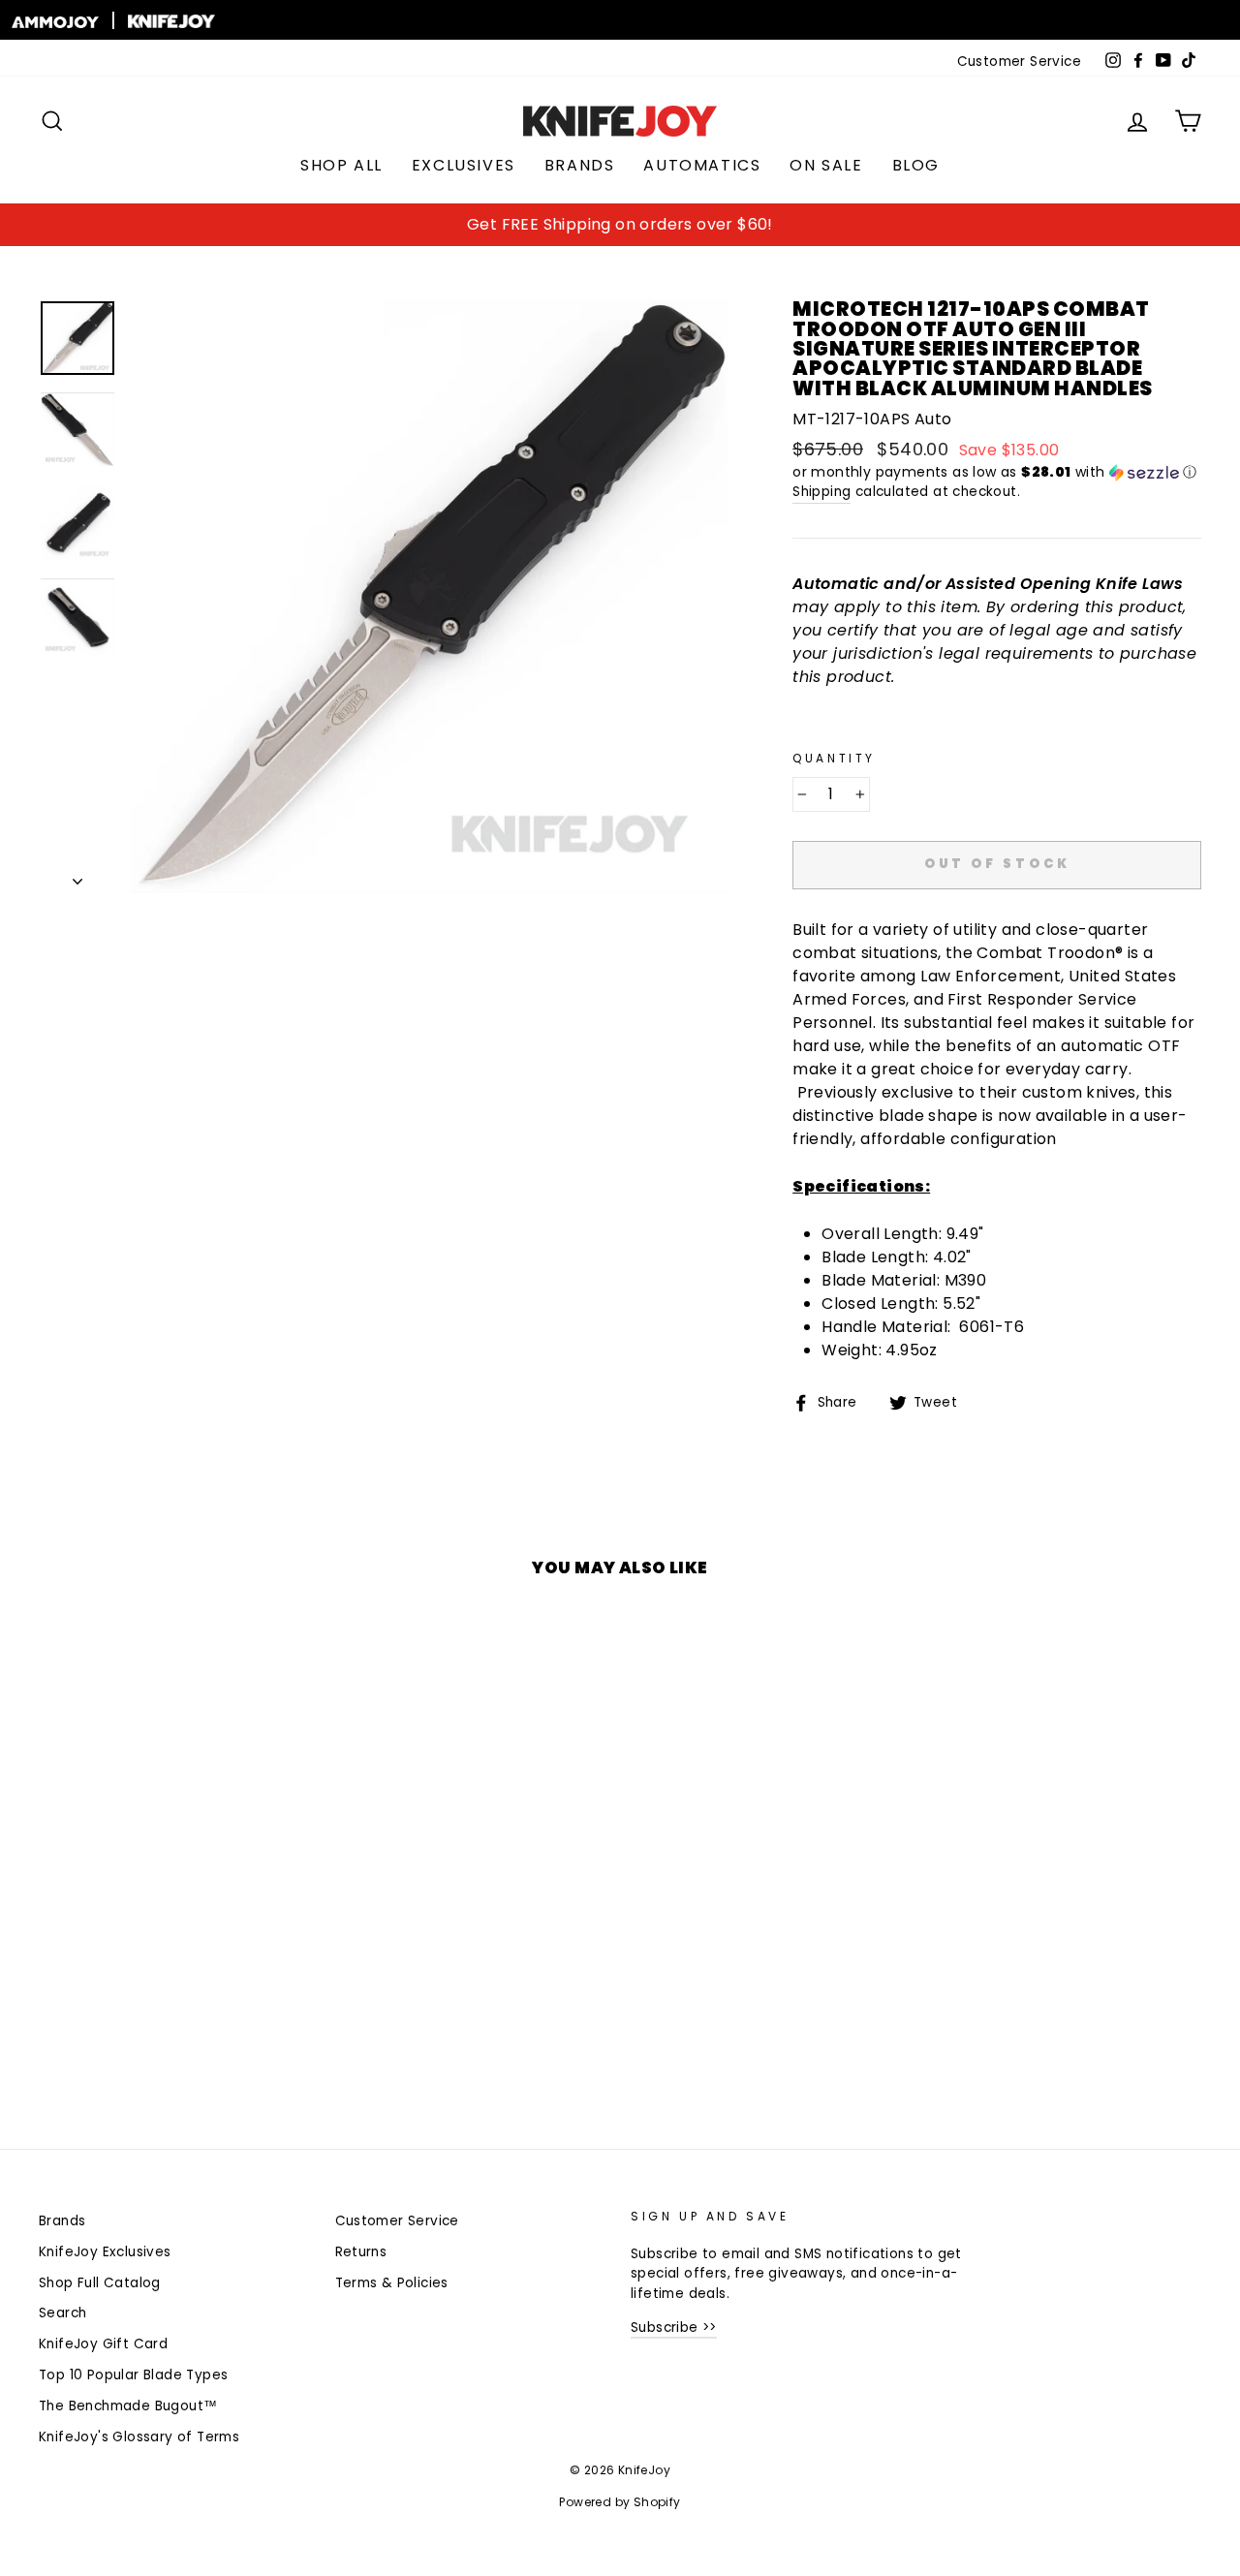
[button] (997, 472)
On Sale (826, 165)
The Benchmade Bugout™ (128, 2406)
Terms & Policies (392, 2283)
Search (62, 2313)
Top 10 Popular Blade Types (133, 2375)
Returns (361, 2252)
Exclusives (464, 165)
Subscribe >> (674, 2328)
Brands (580, 165)
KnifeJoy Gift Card (103, 2344)
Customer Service (1019, 62)
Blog (916, 165)
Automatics (702, 165)
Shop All (341, 165)
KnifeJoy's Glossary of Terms (139, 2437)
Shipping (821, 492)
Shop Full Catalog (100, 2283)
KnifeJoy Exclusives (105, 2252)
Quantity (834, 758)
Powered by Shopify (620, 2502)
